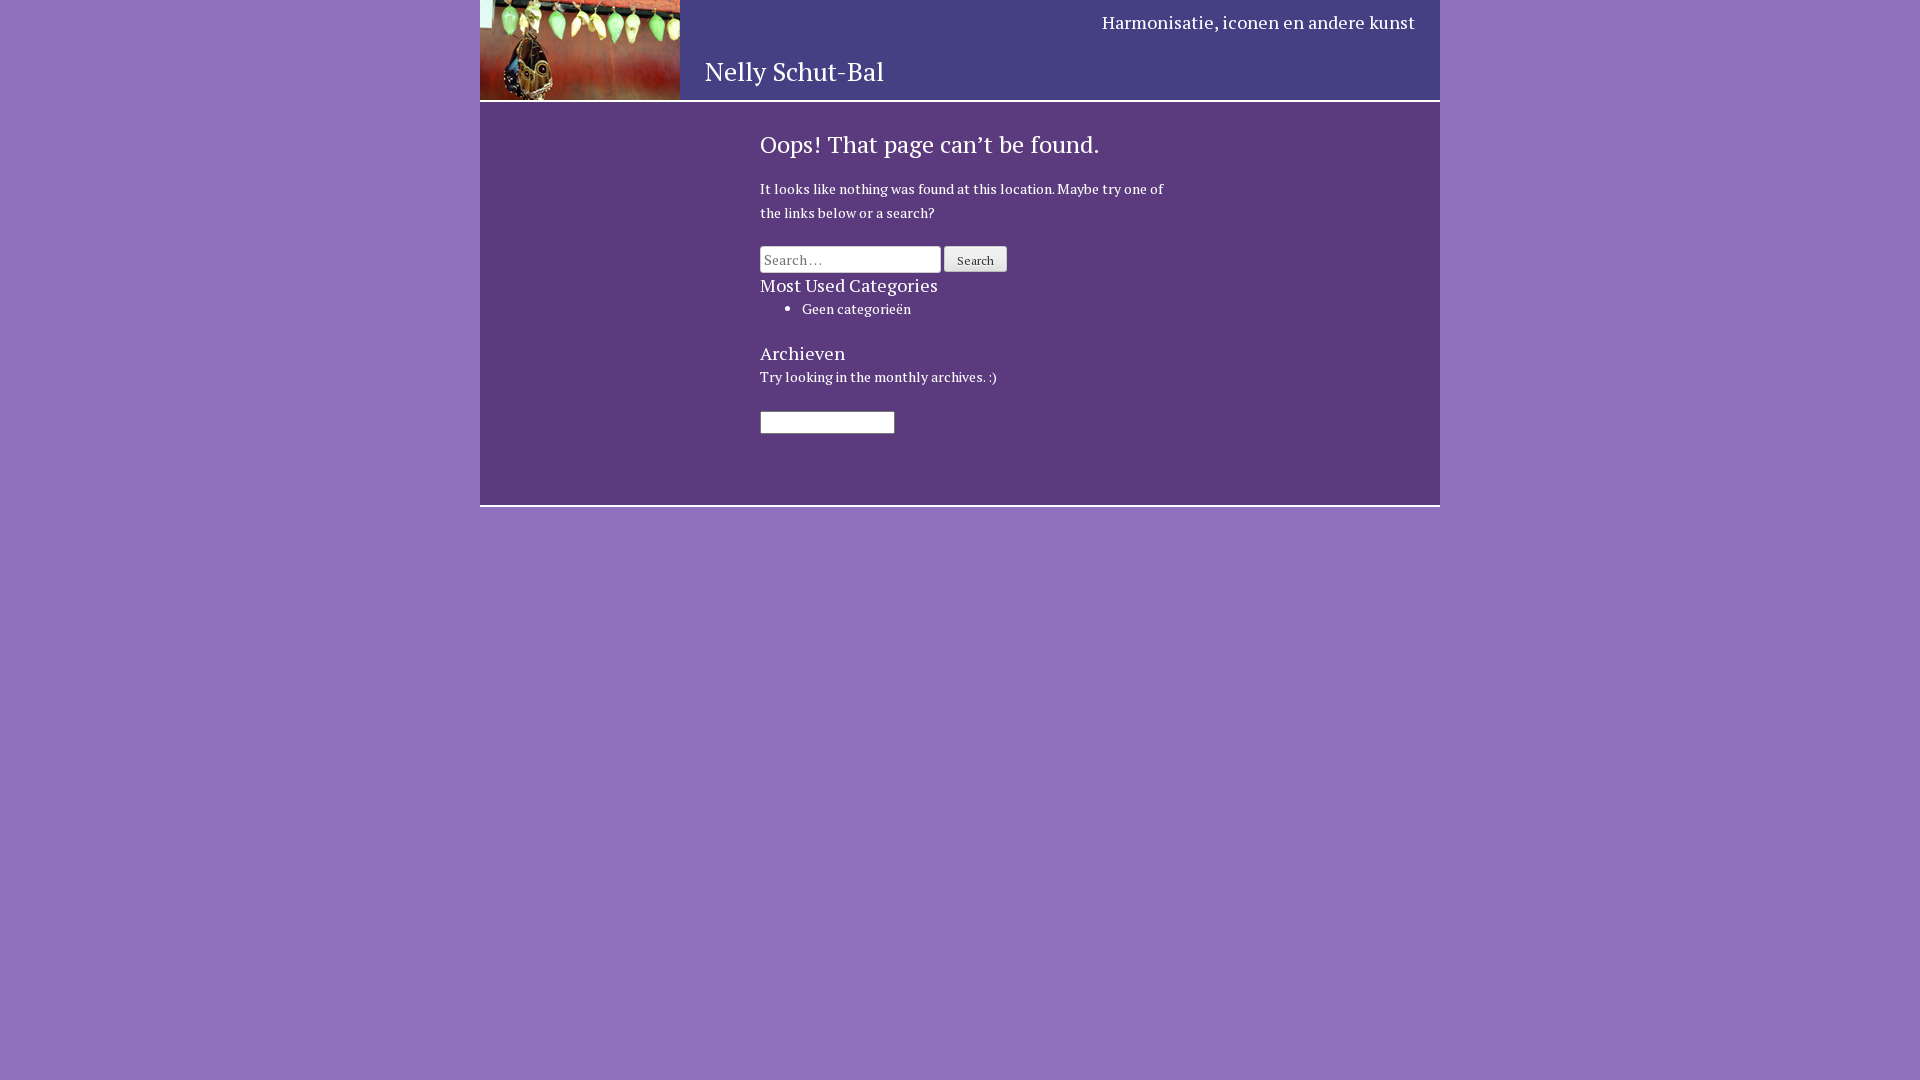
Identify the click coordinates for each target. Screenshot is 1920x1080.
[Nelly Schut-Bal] (580, 86)
